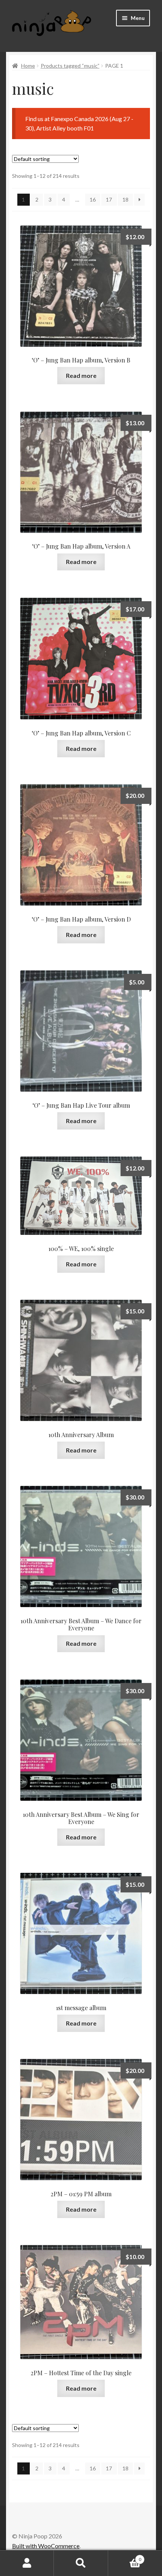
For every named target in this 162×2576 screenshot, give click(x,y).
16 (93, 199)
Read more (81, 375)
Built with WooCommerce (46, 2546)
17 (109, 199)
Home (28, 66)
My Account (27, 2563)
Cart (125, 2557)
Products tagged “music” (70, 66)
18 (125, 199)
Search (81, 2563)
